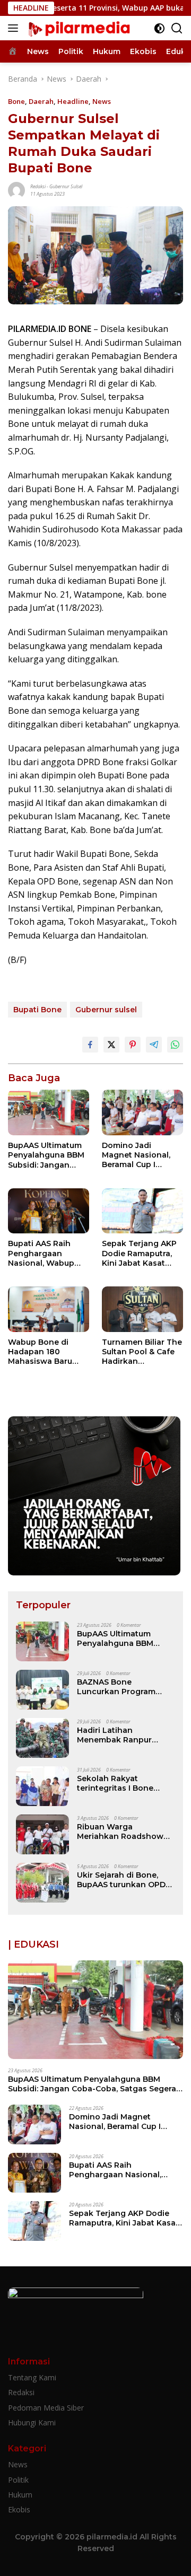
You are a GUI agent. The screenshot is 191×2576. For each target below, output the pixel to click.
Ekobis (19, 2509)
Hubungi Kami (32, 2422)
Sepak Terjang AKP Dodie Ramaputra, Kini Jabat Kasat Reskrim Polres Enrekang (139, 1253)
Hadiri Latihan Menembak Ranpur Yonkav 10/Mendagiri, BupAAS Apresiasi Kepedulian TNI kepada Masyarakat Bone (123, 1735)
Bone (16, 101)
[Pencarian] (177, 28)
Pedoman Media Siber (46, 2408)
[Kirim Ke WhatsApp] (175, 1045)
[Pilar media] (77, 28)
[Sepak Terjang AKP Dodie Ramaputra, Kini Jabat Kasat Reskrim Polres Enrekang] (142, 1211)
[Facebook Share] (90, 1045)
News (102, 101)
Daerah (41, 101)
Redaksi (38, 186)
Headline (73, 101)
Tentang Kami (32, 2377)
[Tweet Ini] (111, 1045)
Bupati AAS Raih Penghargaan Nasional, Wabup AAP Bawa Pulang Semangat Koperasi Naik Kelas (46, 1253)
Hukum (20, 2495)
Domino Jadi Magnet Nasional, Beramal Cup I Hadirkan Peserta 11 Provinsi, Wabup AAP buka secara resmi (140, 1155)
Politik (18, 2480)
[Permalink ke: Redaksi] (16, 189)
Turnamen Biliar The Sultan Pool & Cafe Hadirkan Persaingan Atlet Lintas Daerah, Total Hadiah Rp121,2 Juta (142, 1352)
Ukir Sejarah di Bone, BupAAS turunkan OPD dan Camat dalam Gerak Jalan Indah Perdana (124, 1880)
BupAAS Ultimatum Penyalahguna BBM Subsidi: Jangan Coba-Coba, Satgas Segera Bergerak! (46, 1155)
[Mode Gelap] (159, 28)
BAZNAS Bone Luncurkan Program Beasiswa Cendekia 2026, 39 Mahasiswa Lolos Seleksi (116, 1687)
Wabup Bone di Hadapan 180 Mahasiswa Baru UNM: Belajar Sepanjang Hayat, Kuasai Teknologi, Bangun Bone (43, 1352)
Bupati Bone (37, 1010)
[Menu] (15, 28)
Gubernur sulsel (66, 186)
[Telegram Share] (154, 1045)
